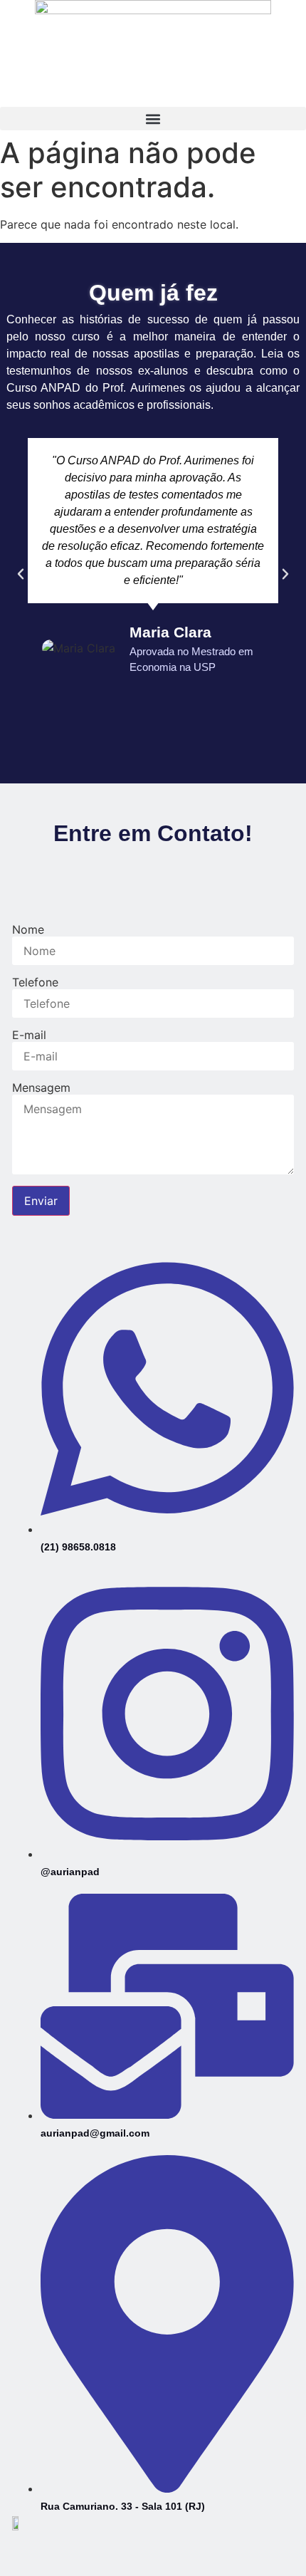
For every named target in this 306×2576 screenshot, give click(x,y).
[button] (153, 119)
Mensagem (41, 1088)
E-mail (29, 1035)
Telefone (35, 982)
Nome (28, 929)
